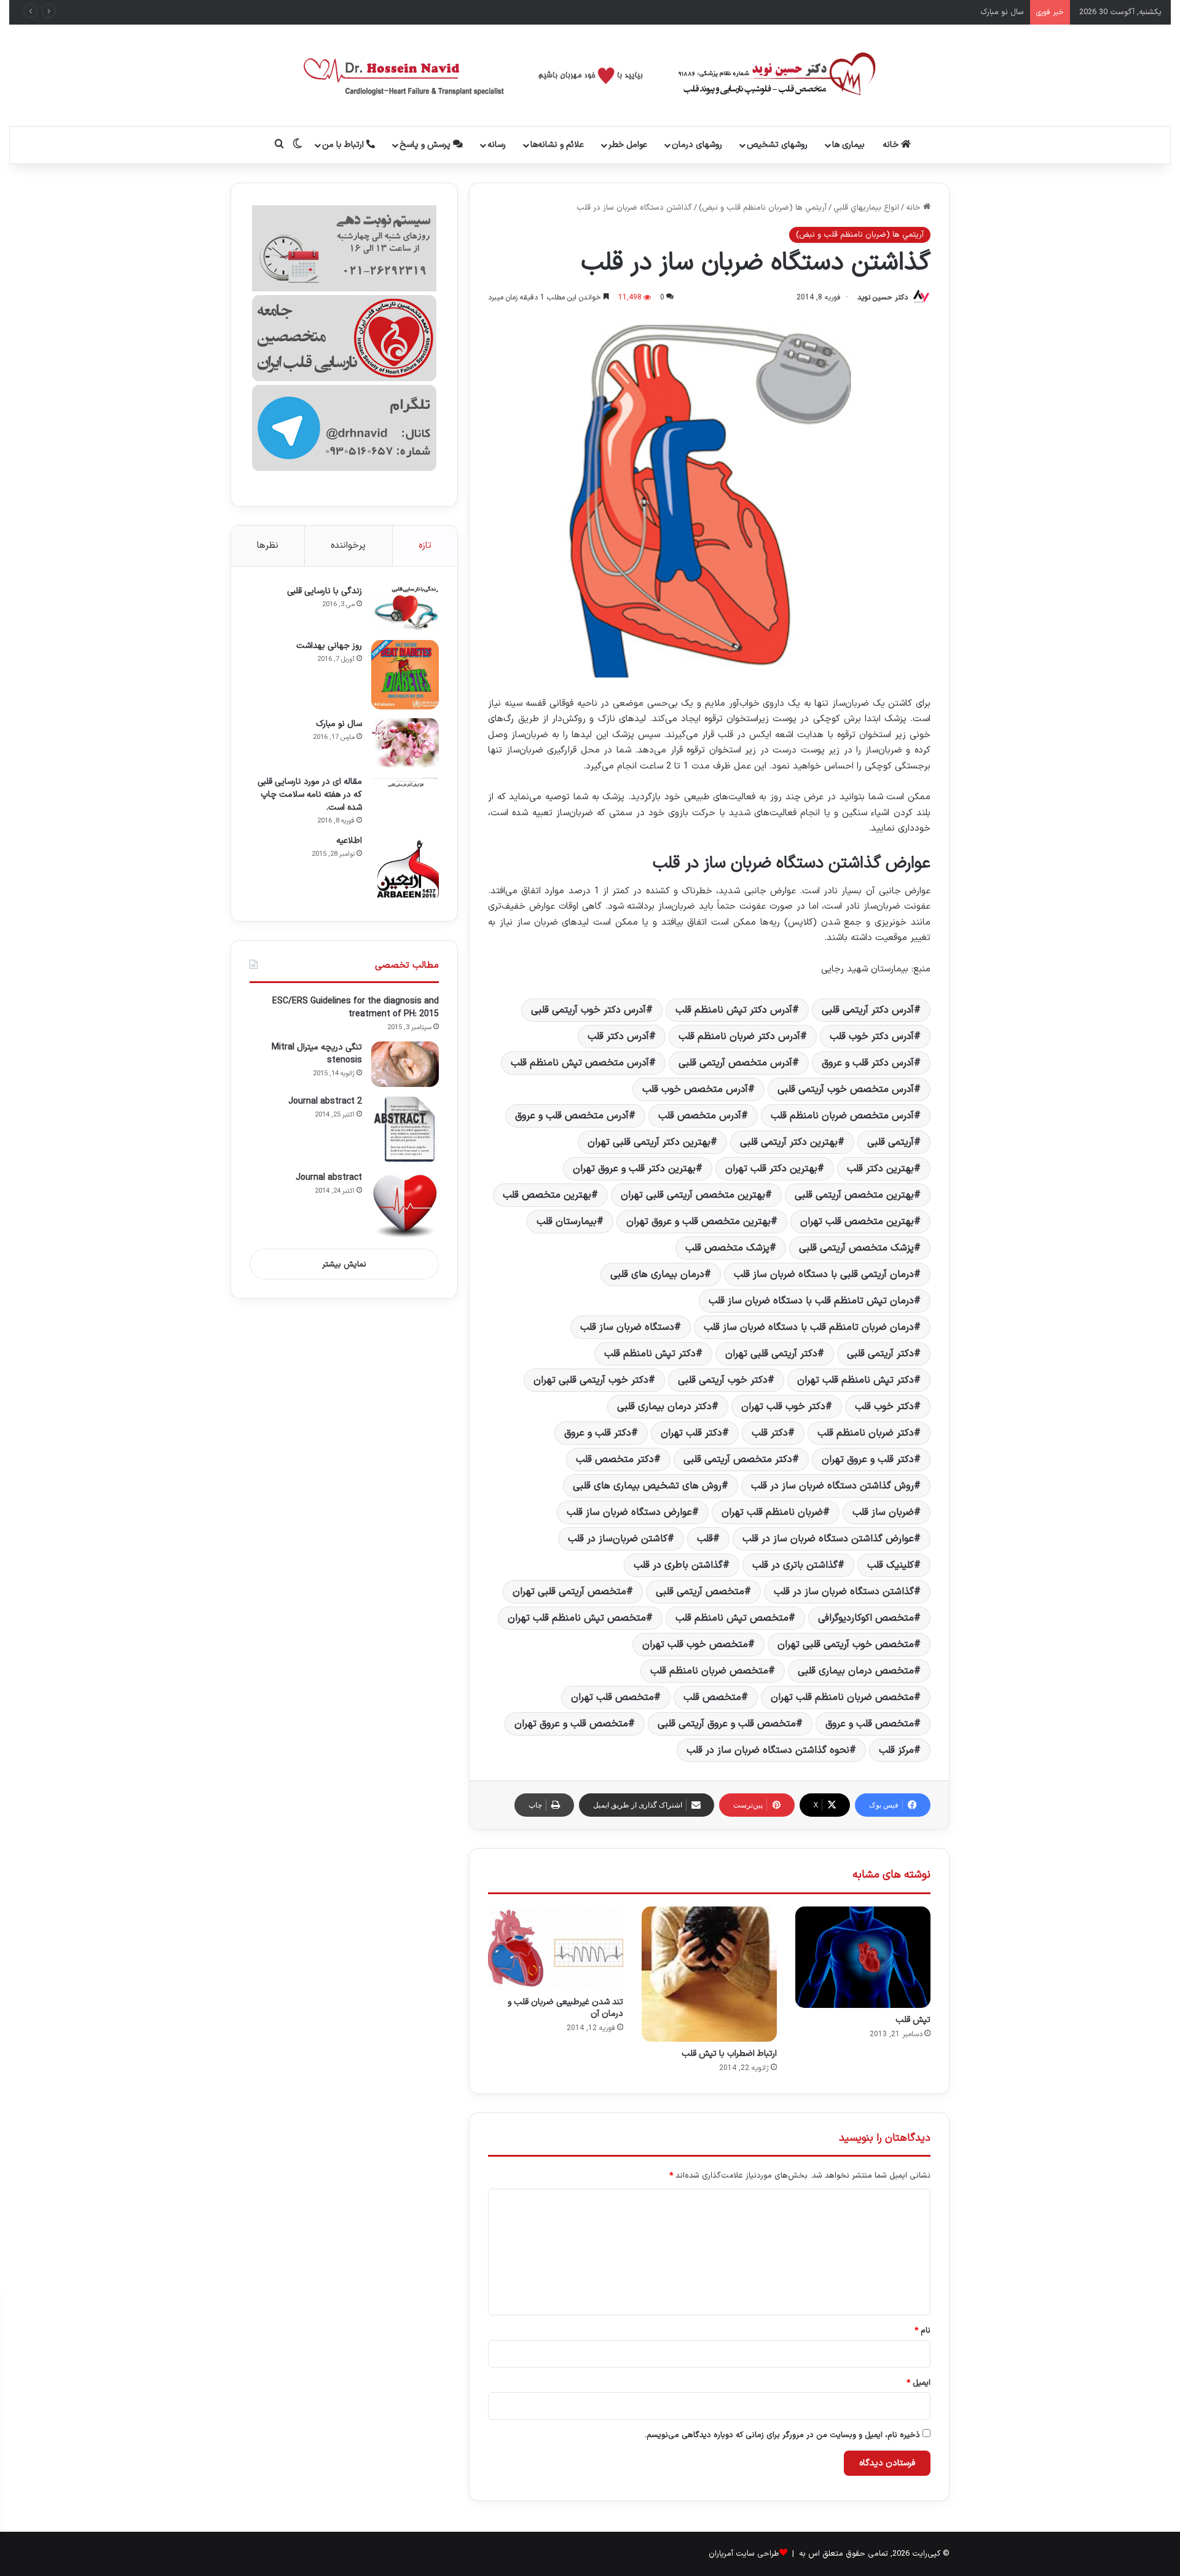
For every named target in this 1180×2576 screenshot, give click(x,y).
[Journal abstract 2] (405, 1129)
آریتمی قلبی (891, 1142)
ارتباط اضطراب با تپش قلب (729, 2054)
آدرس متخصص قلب (700, 1116)
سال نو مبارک (339, 724)
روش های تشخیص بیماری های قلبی (647, 1486)
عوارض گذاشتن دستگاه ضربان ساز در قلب (828, 1539)
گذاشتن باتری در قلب (795, 1565)
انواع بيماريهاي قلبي (866, 208)
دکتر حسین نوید (883, 298)
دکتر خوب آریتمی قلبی (723, 1380)
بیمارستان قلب (567, 1222)
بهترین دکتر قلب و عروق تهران (634, 1169)
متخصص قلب (712, 1697)
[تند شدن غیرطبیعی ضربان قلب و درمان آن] (556, 1949)
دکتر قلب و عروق (598, 1433)
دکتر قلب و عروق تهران (868, 1460)
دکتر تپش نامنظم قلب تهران (855, 1380)
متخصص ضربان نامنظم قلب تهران (842, 1697)
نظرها (268, 546)
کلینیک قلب (891, 1565)
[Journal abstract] (405, 1206)
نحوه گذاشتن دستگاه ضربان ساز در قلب (768, 1750)
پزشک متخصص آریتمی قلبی (856, 1248)
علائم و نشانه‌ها (557, 145)
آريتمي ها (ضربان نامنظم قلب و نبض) (763, 208)
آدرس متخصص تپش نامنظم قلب (580, 1063)
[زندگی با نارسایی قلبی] (405, 608)
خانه (892, 145)
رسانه (497, 145)
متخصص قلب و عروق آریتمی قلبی (727, 1724)
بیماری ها (848, 145)
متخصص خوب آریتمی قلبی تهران (846, 1645)
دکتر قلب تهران (691, 1433)
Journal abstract (329, 1178)
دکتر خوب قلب (884, 1407)
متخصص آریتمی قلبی (700, 1592)
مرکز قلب (896, 1750)
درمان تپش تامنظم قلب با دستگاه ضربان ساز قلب (811, 1301)
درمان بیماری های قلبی (657, 1274)
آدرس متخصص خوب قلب (695, 1089)
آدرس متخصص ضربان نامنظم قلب (842, 1116)
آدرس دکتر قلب (618, 1037)
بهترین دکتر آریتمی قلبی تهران (649, 1142)
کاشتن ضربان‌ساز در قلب (618, 1539)
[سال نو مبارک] (405, 743)
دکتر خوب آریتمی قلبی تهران (591, 1380)
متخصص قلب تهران (612, 1697)
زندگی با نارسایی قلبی (324, 591)
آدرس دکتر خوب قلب (872, 1037)
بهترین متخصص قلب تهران (857, 1222)
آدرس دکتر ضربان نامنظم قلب (739, 1037)
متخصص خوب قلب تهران (695, 1645)
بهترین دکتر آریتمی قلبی (789, 1142)
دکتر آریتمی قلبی (880, 1354)
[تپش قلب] (863, 1957)
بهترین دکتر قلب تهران (771, 1169)
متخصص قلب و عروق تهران (571, 1724)
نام (922, 2331)
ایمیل (918, 2383)
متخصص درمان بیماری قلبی (856, 1671)
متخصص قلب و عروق (870, 1724)
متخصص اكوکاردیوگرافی (866, 1618)
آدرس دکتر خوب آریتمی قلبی (588, 1010)
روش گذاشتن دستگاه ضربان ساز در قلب (832, 1486)
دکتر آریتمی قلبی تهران (771, 1354)
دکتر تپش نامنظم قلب (650, 1354)
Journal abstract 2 (325, 1101)
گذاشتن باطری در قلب (678, 1565)
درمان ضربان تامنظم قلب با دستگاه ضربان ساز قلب (809, 1327)
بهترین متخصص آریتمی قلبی (854, 1195)
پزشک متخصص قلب (727, 1248)
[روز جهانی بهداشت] (405, 675)
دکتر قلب (770, 1433)
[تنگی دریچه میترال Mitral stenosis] (405, 1064)
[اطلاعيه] (405, 869)
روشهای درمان (697, 145)
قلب (705, 1539)
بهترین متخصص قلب (547, 1195)
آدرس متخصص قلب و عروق (572, 1116)
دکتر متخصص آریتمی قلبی (738, 1460)
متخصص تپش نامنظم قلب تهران (577, 1618)
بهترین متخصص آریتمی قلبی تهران (693, 1195)
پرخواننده (348, 546)
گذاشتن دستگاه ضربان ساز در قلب (844, 1592)
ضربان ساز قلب (883, 1512)
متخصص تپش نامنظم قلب (732, 1618)
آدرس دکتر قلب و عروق (868, 1063)
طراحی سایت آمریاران (744, 2554)
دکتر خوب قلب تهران (783, 1407)
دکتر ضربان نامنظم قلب (866, 1433)
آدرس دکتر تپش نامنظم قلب (734, 1010)
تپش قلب (913, 2020)
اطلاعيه (349, 841)
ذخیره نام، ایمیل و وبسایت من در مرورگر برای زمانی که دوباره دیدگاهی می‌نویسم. (782, 2435)
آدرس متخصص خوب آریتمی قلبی (846, 1089)
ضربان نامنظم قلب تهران (772, 1512)
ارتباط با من (344, 145)
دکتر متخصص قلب (615, 1460)
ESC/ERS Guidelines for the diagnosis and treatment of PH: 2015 (356, 1008)
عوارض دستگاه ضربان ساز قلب (629, 1512)
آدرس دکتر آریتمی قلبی (868, 1010)
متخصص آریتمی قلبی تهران (569, 1592)
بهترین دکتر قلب (880, 1169)
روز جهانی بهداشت (329, 646)
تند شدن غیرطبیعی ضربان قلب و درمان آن (565, 2008)
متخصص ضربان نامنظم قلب (709, 1671)
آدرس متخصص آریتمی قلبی (735, 1063)
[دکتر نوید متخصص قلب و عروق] (590, 75)
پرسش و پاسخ (426, 145)
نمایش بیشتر (344, 1265)
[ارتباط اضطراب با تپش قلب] (709, 1974)
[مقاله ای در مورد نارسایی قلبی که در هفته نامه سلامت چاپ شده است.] (405, 782)
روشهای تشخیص (777, 145)
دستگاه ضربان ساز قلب (627, 1327)
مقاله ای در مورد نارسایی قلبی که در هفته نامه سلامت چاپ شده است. (310, 795)
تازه (425, 546)
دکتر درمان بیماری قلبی (664, 1407)
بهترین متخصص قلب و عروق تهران (698, 1222)
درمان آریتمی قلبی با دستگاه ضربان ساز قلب (824, 1274)
